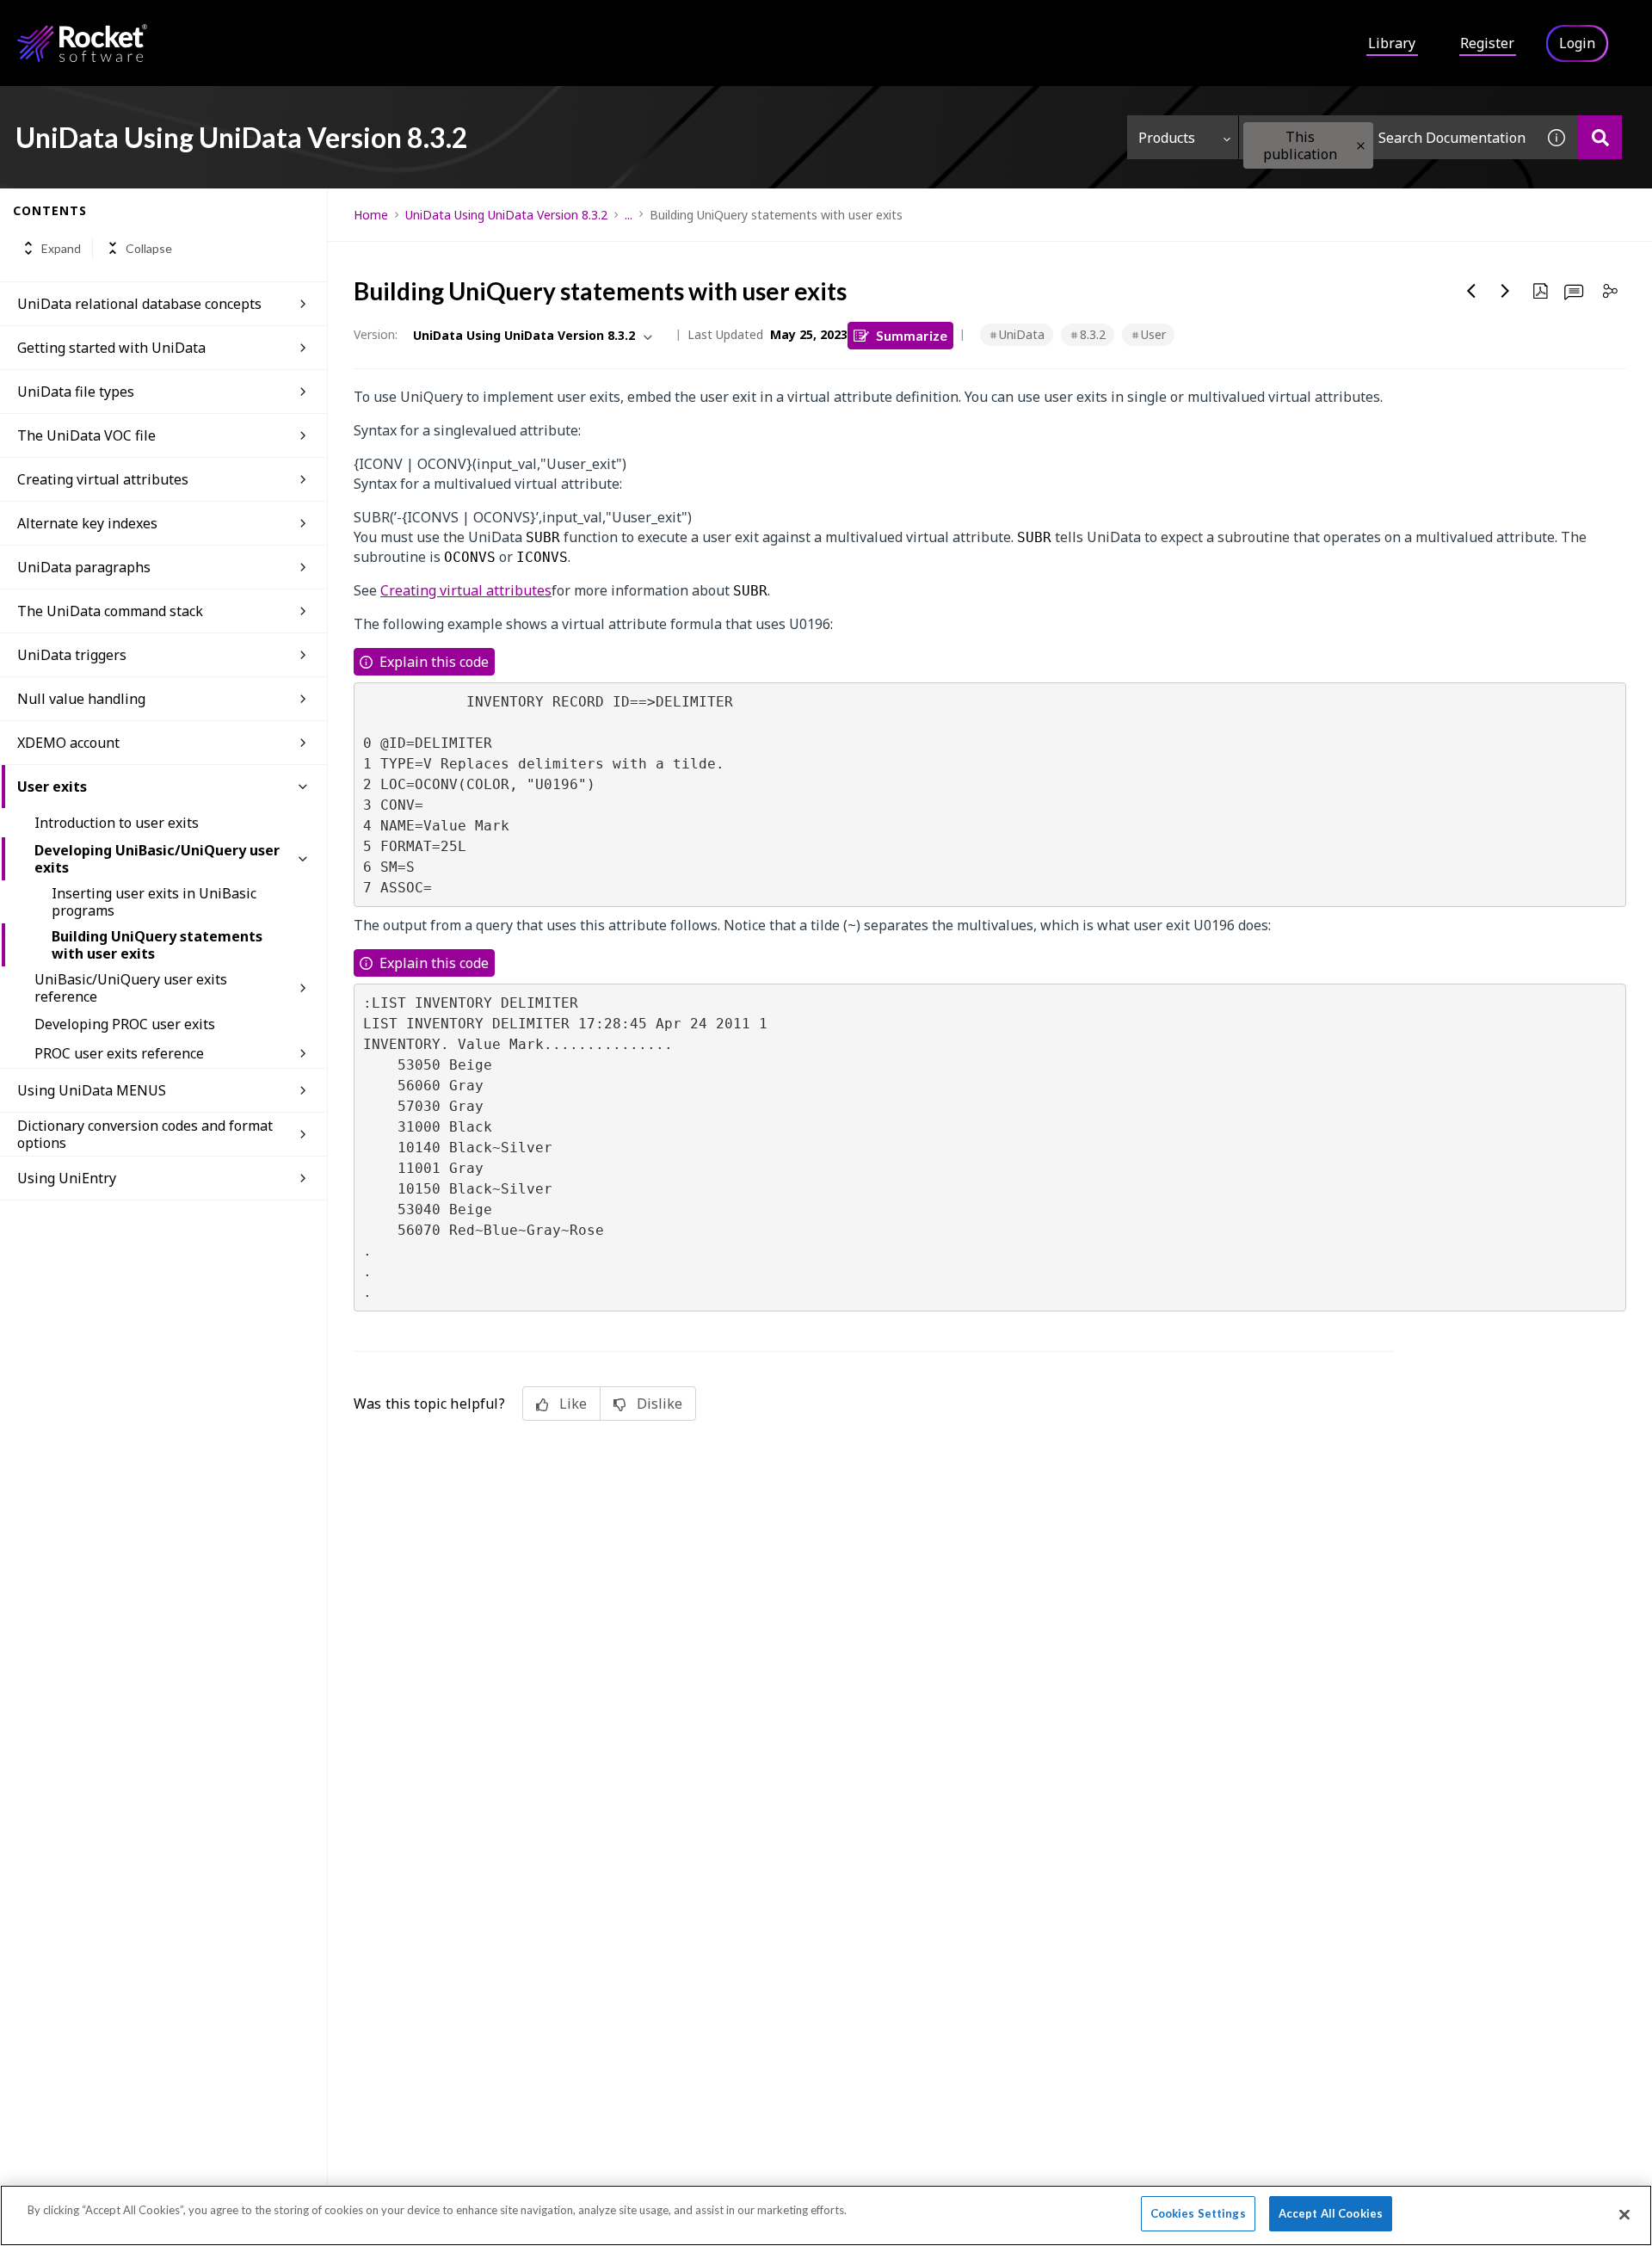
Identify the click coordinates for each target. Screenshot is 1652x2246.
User (1153, 334)
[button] (1361, 146)
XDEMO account (68, 743)
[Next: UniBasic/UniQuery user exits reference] (1506, 291)
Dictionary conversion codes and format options (145, 1134)
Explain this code (434, 662)
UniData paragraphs (84, 567)
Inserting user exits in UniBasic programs (154, 902)
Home (371, 215)
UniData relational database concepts (139, 304)
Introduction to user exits (117, 823)
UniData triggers (72, 655)
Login (1577, 43)
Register (1487, 43)
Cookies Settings (1198, 2213)
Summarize (912, 335)
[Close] (1624, 2214)
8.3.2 (1093, 334)
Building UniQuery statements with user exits (157, 945)
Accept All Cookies (1331, 2213)
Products (1167, 138)
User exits (52, 787)
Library (1392, 43)
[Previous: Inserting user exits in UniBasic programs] (1471, 291)
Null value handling (81, 699)
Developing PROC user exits (125, 1024)
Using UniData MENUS (92, 1090)
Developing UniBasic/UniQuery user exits (157, 859)
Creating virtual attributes (103, 479)
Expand (61, 248)
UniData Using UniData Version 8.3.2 (506, 215)
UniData (1022, 334)
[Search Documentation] (1600, 137)
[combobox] (1387, 137)
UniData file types (76, 392)
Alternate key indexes (87, 523)
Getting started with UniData (111, 348)
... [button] (629, 215)
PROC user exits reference (119, 1053)
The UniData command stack (110, 611)
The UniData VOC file (86, 435)
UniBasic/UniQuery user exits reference (131, 988)
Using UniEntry (67, 1178)
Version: (376, 334)
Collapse (149, 248)
